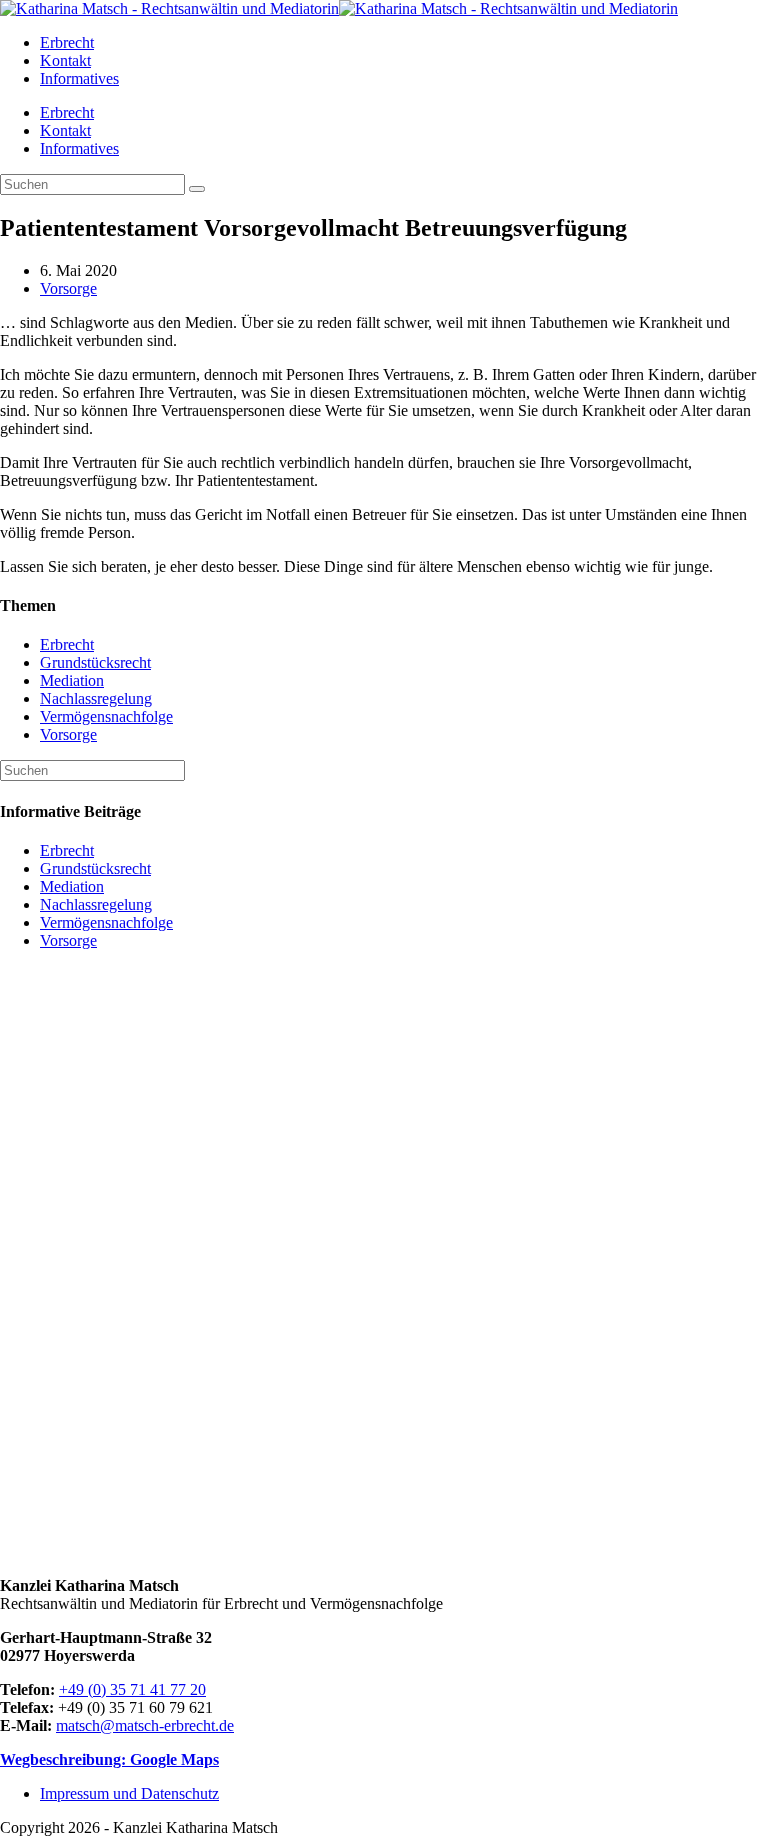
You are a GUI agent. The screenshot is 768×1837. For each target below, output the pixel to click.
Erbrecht (67, 112)
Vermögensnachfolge (106, 716)
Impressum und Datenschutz (129, 1793)
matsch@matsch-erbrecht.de (145, 1725)
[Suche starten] (197, 189)
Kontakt (65, 130)
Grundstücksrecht (95, 662)
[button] (384, 1513)
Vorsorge (68, 288)
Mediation (72, 680)
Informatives (79, 148)
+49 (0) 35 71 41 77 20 (132, 1689)
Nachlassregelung (96, 698)
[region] (384, 1263)
